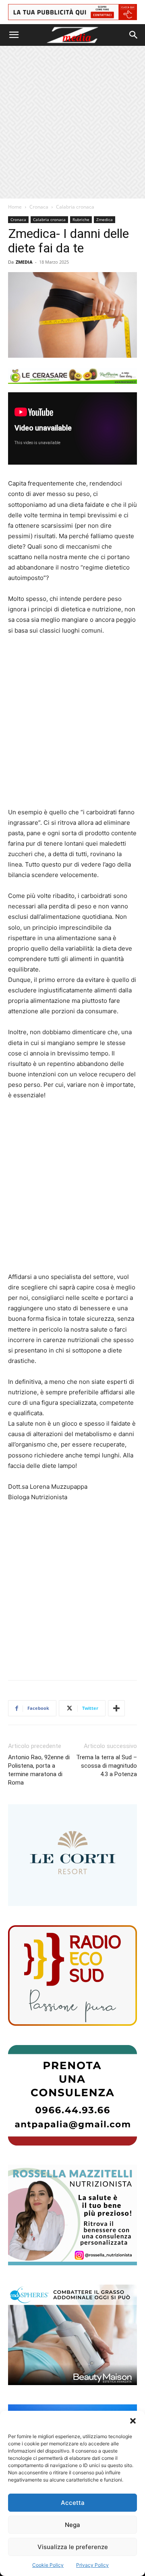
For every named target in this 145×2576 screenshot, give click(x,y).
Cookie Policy (48, 2565)
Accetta (73, 2503)
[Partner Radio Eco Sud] (72, 1976)
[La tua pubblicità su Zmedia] (72, 12)
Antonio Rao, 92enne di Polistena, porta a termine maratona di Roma (39, 1770)
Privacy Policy (92, 2565)
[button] (133, 2421)
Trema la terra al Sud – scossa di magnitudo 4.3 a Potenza (107, 1766)
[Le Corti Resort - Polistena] (72, 1855)
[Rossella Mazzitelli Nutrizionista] (72, 2215)
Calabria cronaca (75, 207)
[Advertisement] (72, 122)
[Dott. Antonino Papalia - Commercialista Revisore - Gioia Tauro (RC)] (72, 2095)
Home (15, 207)
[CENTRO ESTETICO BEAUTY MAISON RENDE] (72, 2335)
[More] (116, 1708)
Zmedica (105, 219)
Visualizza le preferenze (73, 2547)
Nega (72, 2525)
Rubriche (81, 219)
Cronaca (39, 207)
